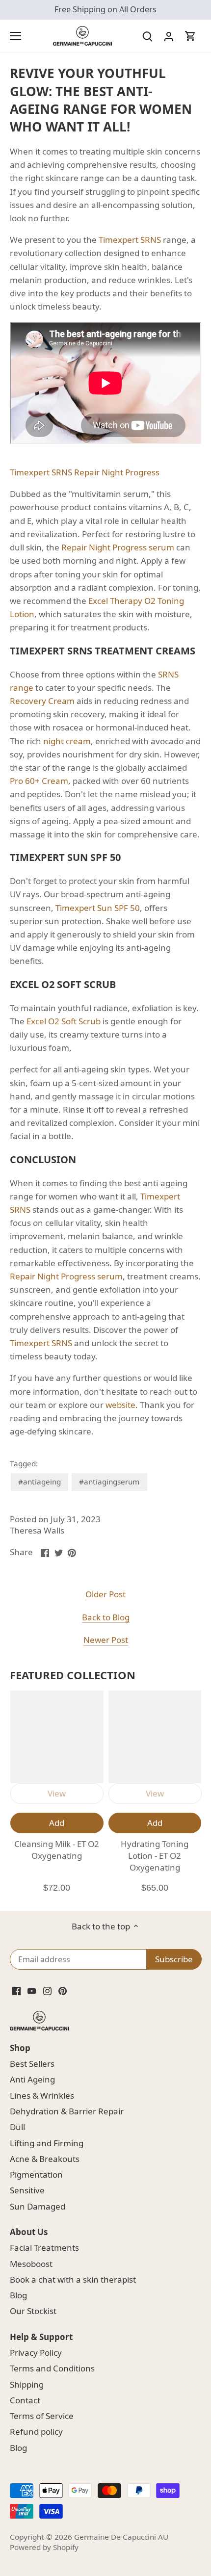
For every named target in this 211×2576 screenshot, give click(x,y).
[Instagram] (47, 1990)
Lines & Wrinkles (42, 2095)
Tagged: (24, 1463)
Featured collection (73, 1675)
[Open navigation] (15, 36)
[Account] (169, 36)
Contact (25, 2400)
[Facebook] (16, 1990)
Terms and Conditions (52, 2368)
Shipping (27, 2384)
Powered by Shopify (44, 2547)
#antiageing (40, 1482)
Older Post (105, 1594)
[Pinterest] (63, 1990)
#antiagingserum (109, 1482)
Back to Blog (106, 1617)
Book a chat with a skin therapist (73, 2279)
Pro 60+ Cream (39, 781)
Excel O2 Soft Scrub (64, 1021)
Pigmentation (36, 2174)
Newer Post (106, 1640)
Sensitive (27, 2190)
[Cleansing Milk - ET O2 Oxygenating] (57, 1737)
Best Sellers (32, 2064)
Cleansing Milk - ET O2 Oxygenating (57, 1850)
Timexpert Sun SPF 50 (98, 908)
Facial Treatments (44, 2248)
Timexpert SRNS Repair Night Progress (85, 472)
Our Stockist (33, 2311)
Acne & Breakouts (45, 2159)
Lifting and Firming (47, 2143)
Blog (18, 2295)
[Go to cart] (190, 36)
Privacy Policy (36, 2353)
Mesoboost (31, 2264)
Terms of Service (42, 2416)
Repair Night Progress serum (118, 547)
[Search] (147, 36)
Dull (17, 2127)
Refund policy (36, 2432)
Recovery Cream (42, 701)
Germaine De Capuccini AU (121, 2537)
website (120, 1405)
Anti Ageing (32, 2079)
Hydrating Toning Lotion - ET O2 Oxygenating (155, 1856)
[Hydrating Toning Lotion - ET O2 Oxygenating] (155, 1737)
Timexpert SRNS (130, 240)
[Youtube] (32, 1990)
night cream (67, 741)
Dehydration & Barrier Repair (67, 2111)
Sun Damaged (38, 2206)
